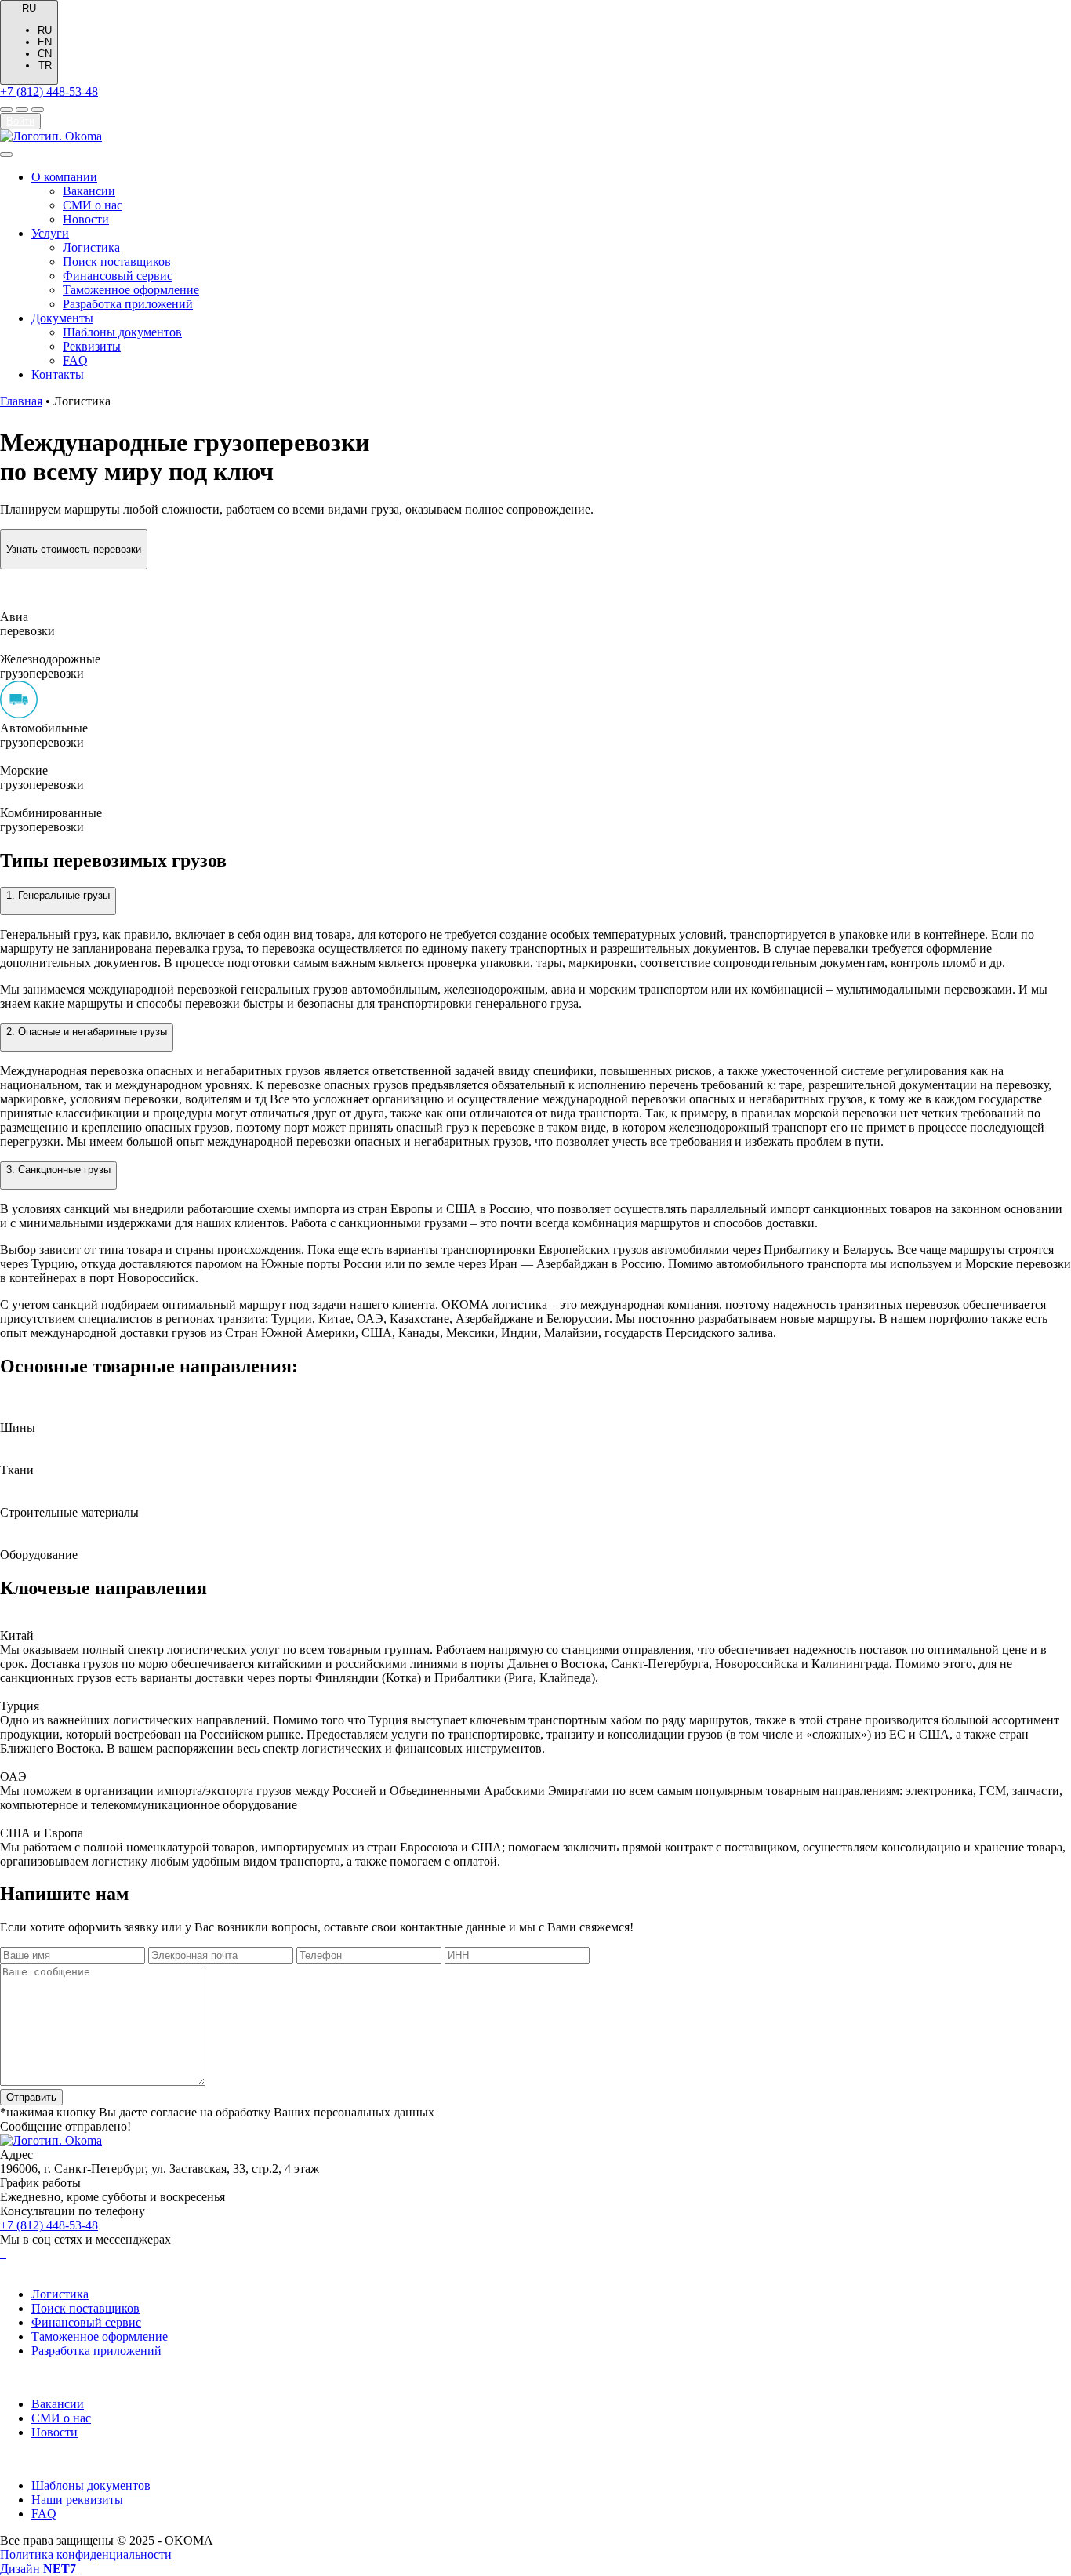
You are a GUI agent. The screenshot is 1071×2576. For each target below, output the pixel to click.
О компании (64, 177)
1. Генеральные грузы (58, 895)
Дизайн (38, 2569)
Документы (62, 318)
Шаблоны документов (122, 332)
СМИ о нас (93, 205)
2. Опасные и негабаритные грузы (87, 1032)
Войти (20, 121)
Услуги (50, 233)
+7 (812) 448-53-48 (49, 91)
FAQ (75, 360)
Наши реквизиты (77, 2500)
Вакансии (89, 191)
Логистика (91, 247)
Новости (86, 219)
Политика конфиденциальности (86, 2554)
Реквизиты (92, 346)
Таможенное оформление (131, 290)
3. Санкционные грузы (58, 1170)
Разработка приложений (128, 304)
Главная (21, 401)
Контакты (58, 374)
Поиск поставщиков (117, 262)
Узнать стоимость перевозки (74, 549)
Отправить (31, 2097)
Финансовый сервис (118, 276)
